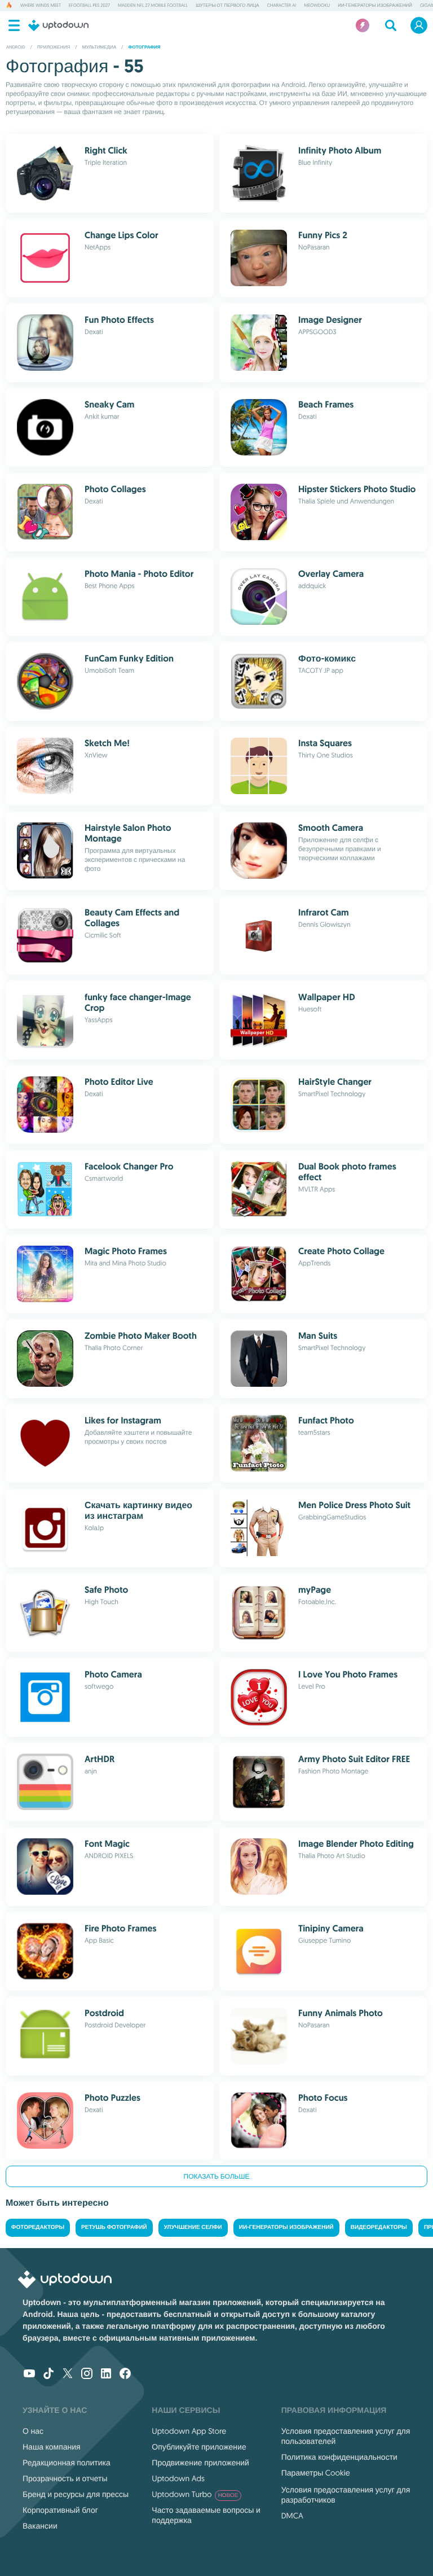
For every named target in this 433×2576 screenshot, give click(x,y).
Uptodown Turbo (195, 2494)
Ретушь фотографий (114, 2227)
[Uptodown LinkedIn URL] (106, 2375)
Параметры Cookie (316, 2473)
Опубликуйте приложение (199, 2447)
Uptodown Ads (178, 2478)
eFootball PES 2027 (89, 6)
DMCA (292, 2516)
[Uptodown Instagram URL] (87, 2375)
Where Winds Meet (41, 6)
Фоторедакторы (38, 2227)
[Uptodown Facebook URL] (125, 2375)
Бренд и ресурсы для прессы (76, 2494)
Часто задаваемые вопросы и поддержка (206, 2515)
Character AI (282, 6)
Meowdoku (317, 6)
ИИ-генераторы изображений (375, 6)
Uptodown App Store (189, 2431)
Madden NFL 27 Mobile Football (153, 6)
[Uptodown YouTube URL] (29, 2375)
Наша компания (52, 2447)
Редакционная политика (67, 2463)
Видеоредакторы (379, 2227)
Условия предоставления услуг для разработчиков (346, 2495)
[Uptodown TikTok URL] (48, 2375)
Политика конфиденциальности (339, 2457)
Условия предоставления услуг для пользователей (346, 2436)
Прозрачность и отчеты (65, 2478)
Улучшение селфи (193, 2227)
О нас (33, 2431)
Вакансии (40, 2526)
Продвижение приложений (200, 2463)
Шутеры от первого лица (227, 6)
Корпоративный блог (60, 2510)
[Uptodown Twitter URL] (68, 2375)
